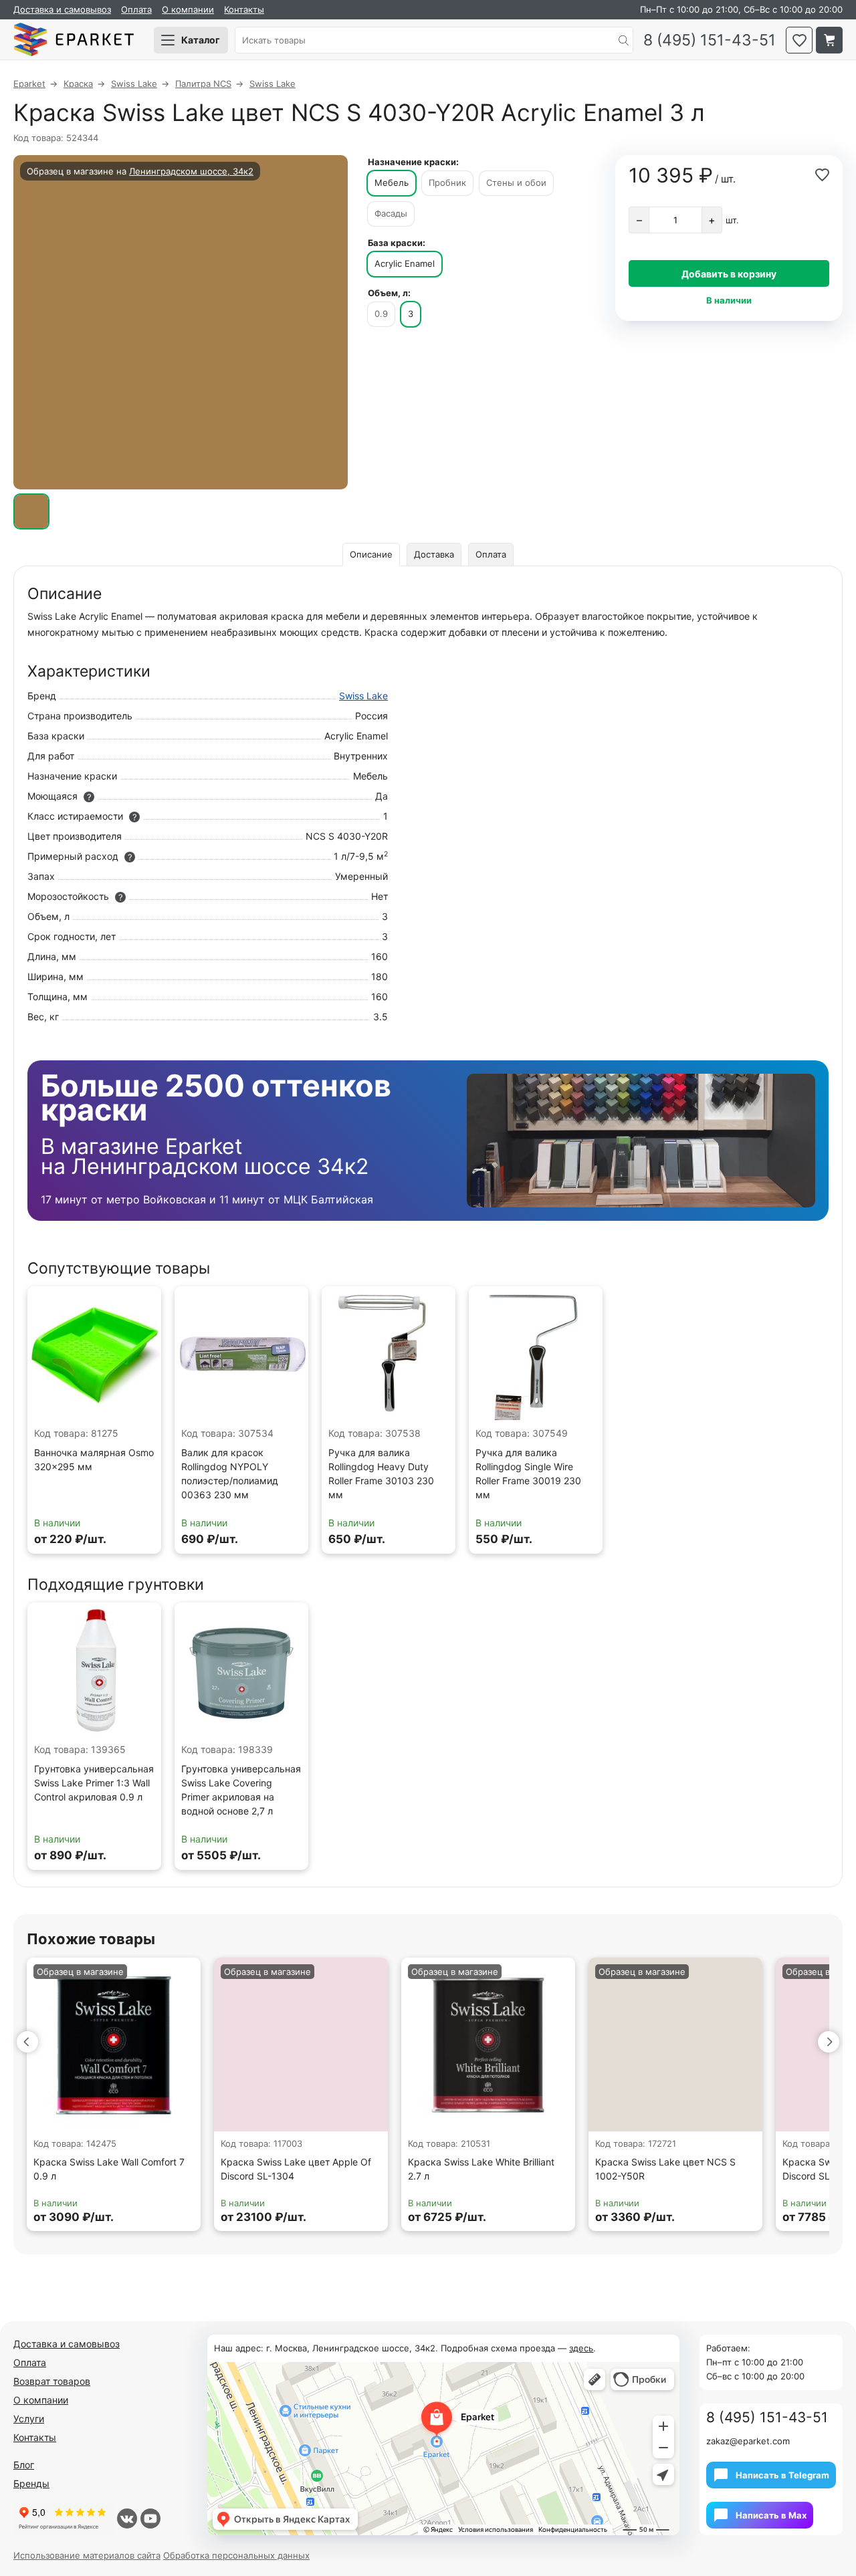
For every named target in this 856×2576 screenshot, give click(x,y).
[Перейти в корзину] (829, 40)
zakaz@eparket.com (748, 2441)
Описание (371, 554)
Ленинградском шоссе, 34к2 (191, 171)
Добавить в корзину (729, 274)
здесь (581, 2348)
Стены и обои (516, 183)
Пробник (447, 183)
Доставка (434, 554)
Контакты (244, 9)
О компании (188, 9)
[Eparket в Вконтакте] (127, 2519)
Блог (24, 2465)
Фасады (391, 213)
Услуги (29, 2419)
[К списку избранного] (799, 40)
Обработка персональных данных (236, 2555)
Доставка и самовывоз (62, 9)
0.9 (381, 314)
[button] (27, 2042)
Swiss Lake (363, 696)
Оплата (136, 9)
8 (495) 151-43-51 (710, 40)
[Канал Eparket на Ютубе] (150, 2519)
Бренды (31, 2483)
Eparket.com (74, 40)
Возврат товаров (52, 2381)
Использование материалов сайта (87, 2555)
